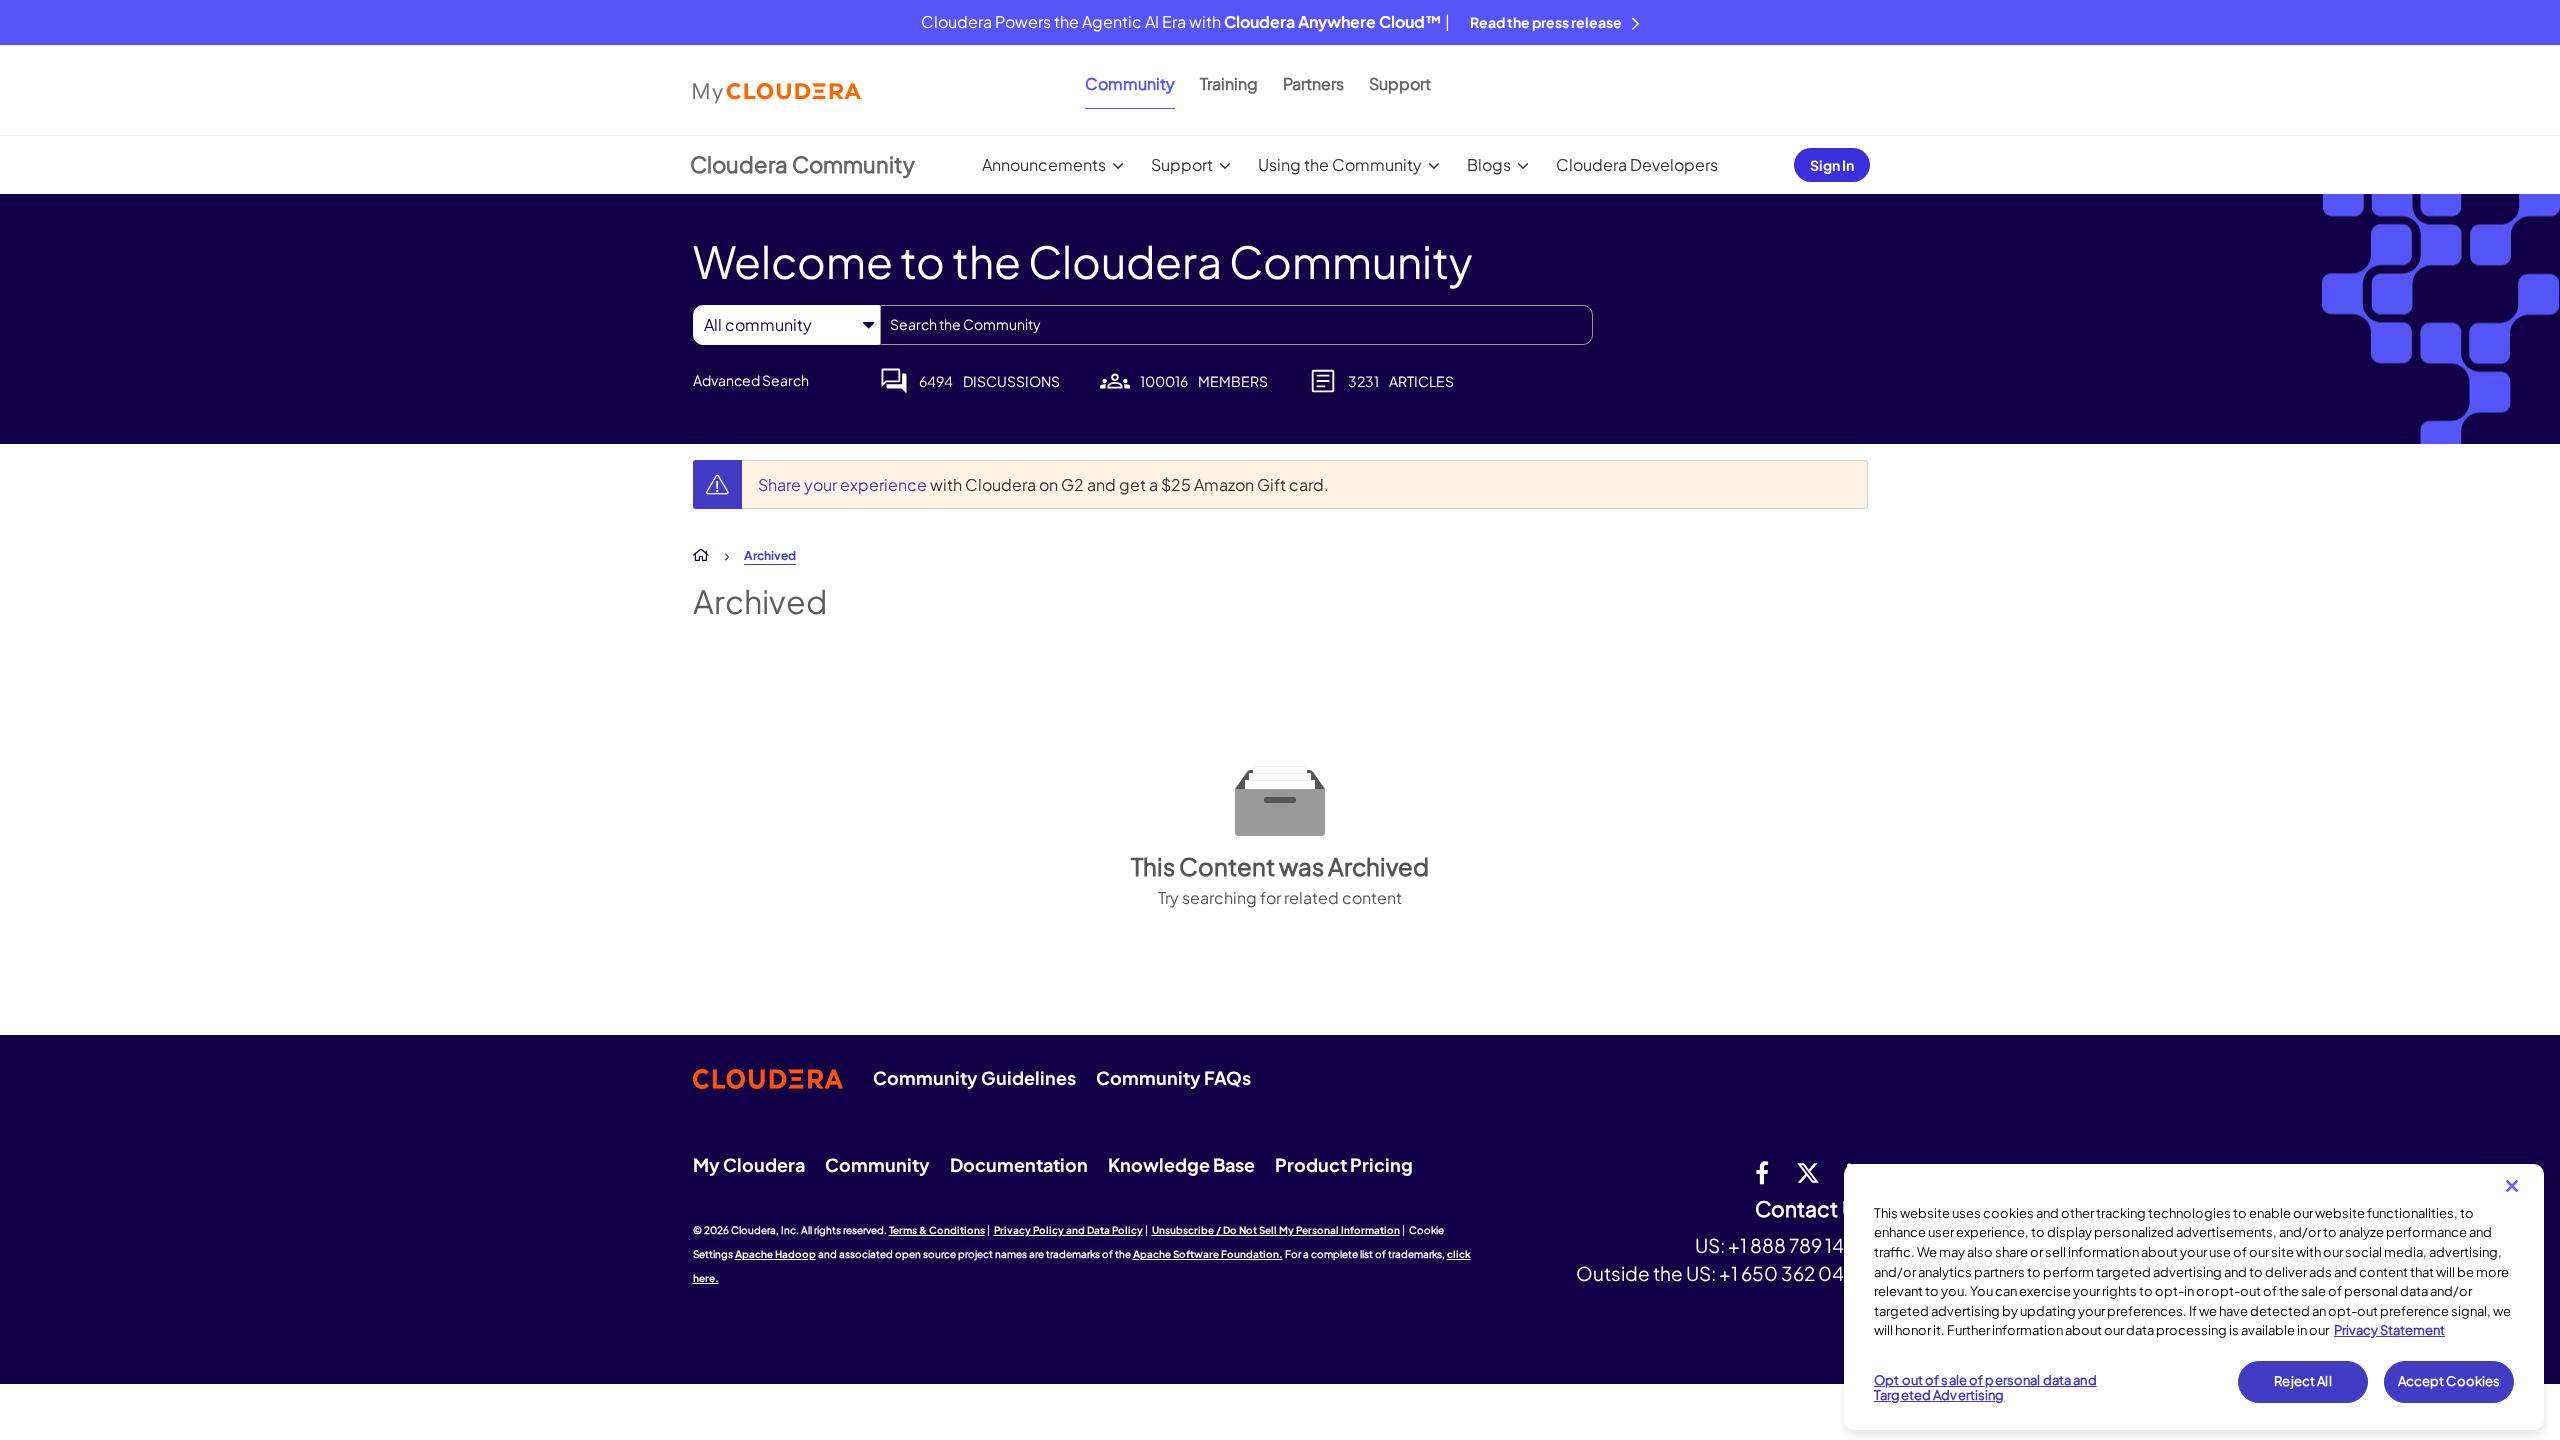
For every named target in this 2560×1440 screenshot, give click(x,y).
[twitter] (1808, 1172)
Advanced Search (751, 380)
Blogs (1489, 164)
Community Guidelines (974, 1077)
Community (1130, 83)
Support (1400, 83)
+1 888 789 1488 (1798, 1245)
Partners (1313, 83)
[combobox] (1236, 325)
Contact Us (1811, 1209)
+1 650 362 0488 (1793, 1273)
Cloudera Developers (1637, 164)
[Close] (2512, 1186)
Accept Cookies (2449, 1381)
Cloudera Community (802, 164)
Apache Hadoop (775, 1254)
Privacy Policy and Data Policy (1068, 1230)
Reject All (2302, 1381)
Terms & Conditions (937, 1230)
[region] (2194, 1297)
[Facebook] (1762, 1172)
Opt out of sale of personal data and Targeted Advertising (1985, 1388)
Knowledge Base (1181, 1164)
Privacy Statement (2389, 1330)
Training (1229, 83)
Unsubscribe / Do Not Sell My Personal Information (1276, 1230)
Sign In (1832, 165)
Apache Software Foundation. (1208, 1254)
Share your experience (844, 484)
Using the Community (1340, 164)
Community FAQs (1173, 1077)
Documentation (1019, 1164)
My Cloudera (749, 1164)
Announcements (1044, 164)
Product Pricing (1344, 1164)
